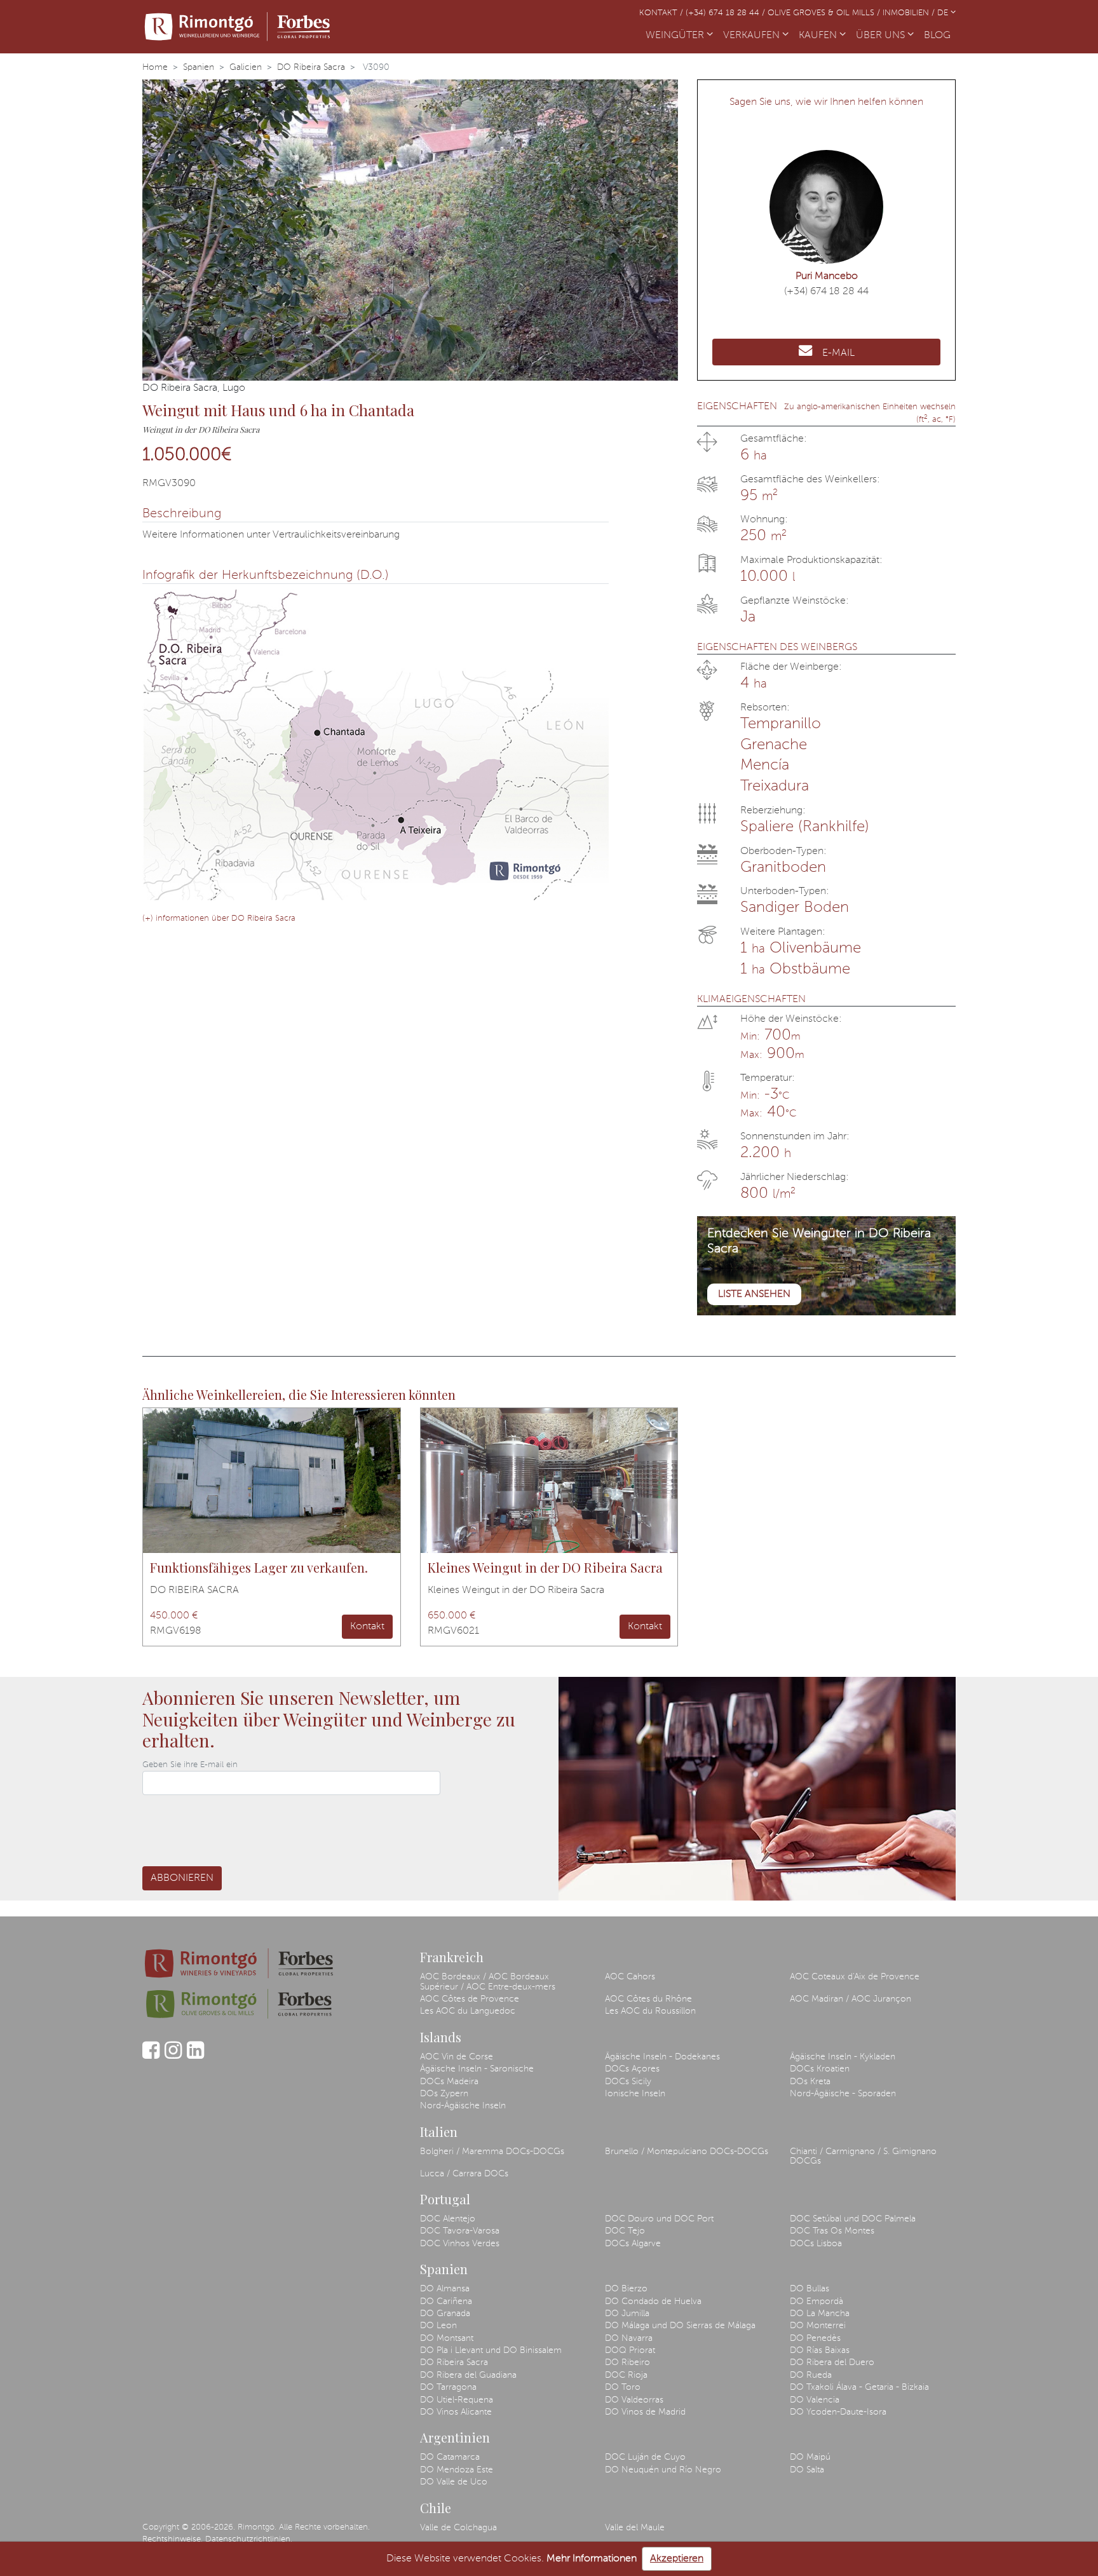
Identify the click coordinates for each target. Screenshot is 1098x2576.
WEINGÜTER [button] (676, 36)
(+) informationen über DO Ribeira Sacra (219, 919)
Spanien (199, 67)
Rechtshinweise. (173, 2539)
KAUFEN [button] (819, 36)
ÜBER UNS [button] (882, 36)
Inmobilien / (910, 13)
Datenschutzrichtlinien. (249, 2539)
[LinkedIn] (195, 2056)
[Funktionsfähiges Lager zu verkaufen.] (272, 1481)
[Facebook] (151, 2056)
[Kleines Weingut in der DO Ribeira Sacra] (549, 1481)
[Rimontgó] (238, 27)
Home (155, 67)
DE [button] (944, 13)
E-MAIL (838, 353)
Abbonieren (182, 1878)
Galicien (246, 67)
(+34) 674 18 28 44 (826, 292)
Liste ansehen (754, 1294)
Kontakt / (662, 13)
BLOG (940, 36)
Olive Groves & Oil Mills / (825, 13)
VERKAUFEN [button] (753, 36)
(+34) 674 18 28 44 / (727, 13)
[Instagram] (173, 2056)
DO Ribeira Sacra (311, 67)
